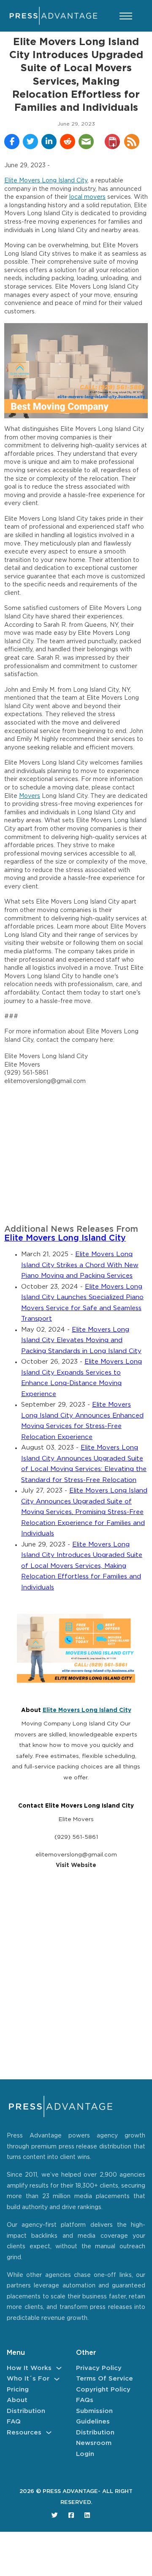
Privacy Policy (99, 2368)
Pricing (18, 2390)
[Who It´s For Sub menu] (57, 2379)
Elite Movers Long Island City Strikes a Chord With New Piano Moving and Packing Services (80, 1265)
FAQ (14, 2422)
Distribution (26, 2411)
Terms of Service (104, 2379)
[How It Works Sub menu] (59, 2368)
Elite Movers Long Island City (46, 181)
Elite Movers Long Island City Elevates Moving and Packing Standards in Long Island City (81, 1340)
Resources (24, 2433)
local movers (87, 197)
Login (85, 2454)
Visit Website (76, 1865)
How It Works (29, 2368)
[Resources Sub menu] (49, 2433)
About (17, 2400)
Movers (30, 796)
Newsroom (94, 2443)
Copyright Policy (103, 2390)
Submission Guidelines (94, 2417)
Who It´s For (28, 2379)
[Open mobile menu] (126, 16)
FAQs (85, 2400)
